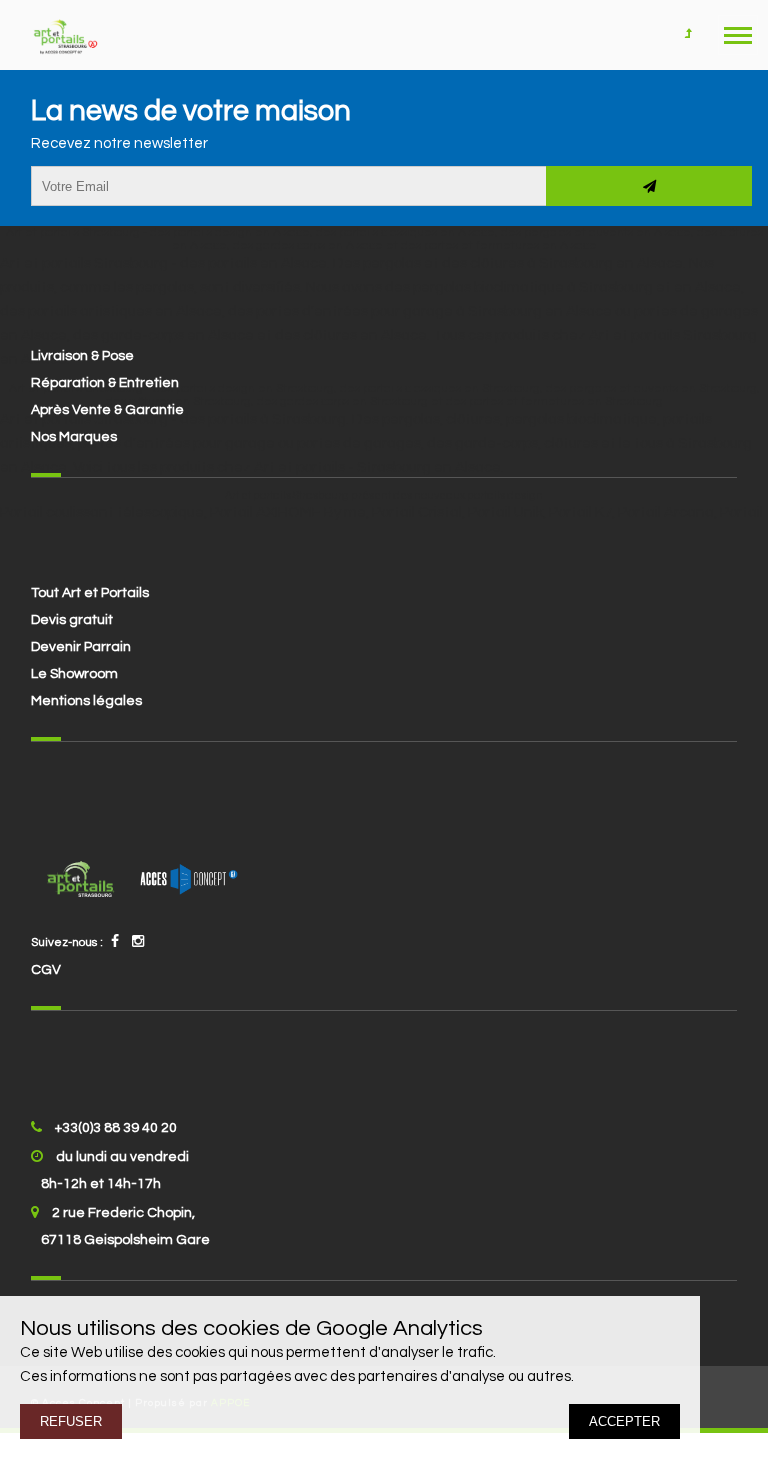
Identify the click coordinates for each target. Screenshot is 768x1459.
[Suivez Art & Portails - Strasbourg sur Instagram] (138, 942)
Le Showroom (74, 674)
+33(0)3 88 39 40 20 (116, 1128)
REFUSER (71, 1421)
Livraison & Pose (82, 356)
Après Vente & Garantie (107, 410)
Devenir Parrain (81, 647)
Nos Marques (74, 437)
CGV (46, 970)
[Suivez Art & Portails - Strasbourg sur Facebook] (115, 942)
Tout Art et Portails (90, 593)
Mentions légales (86, 701)
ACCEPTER (624, 1421)
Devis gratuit (72, 620)
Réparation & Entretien (105, 383)
